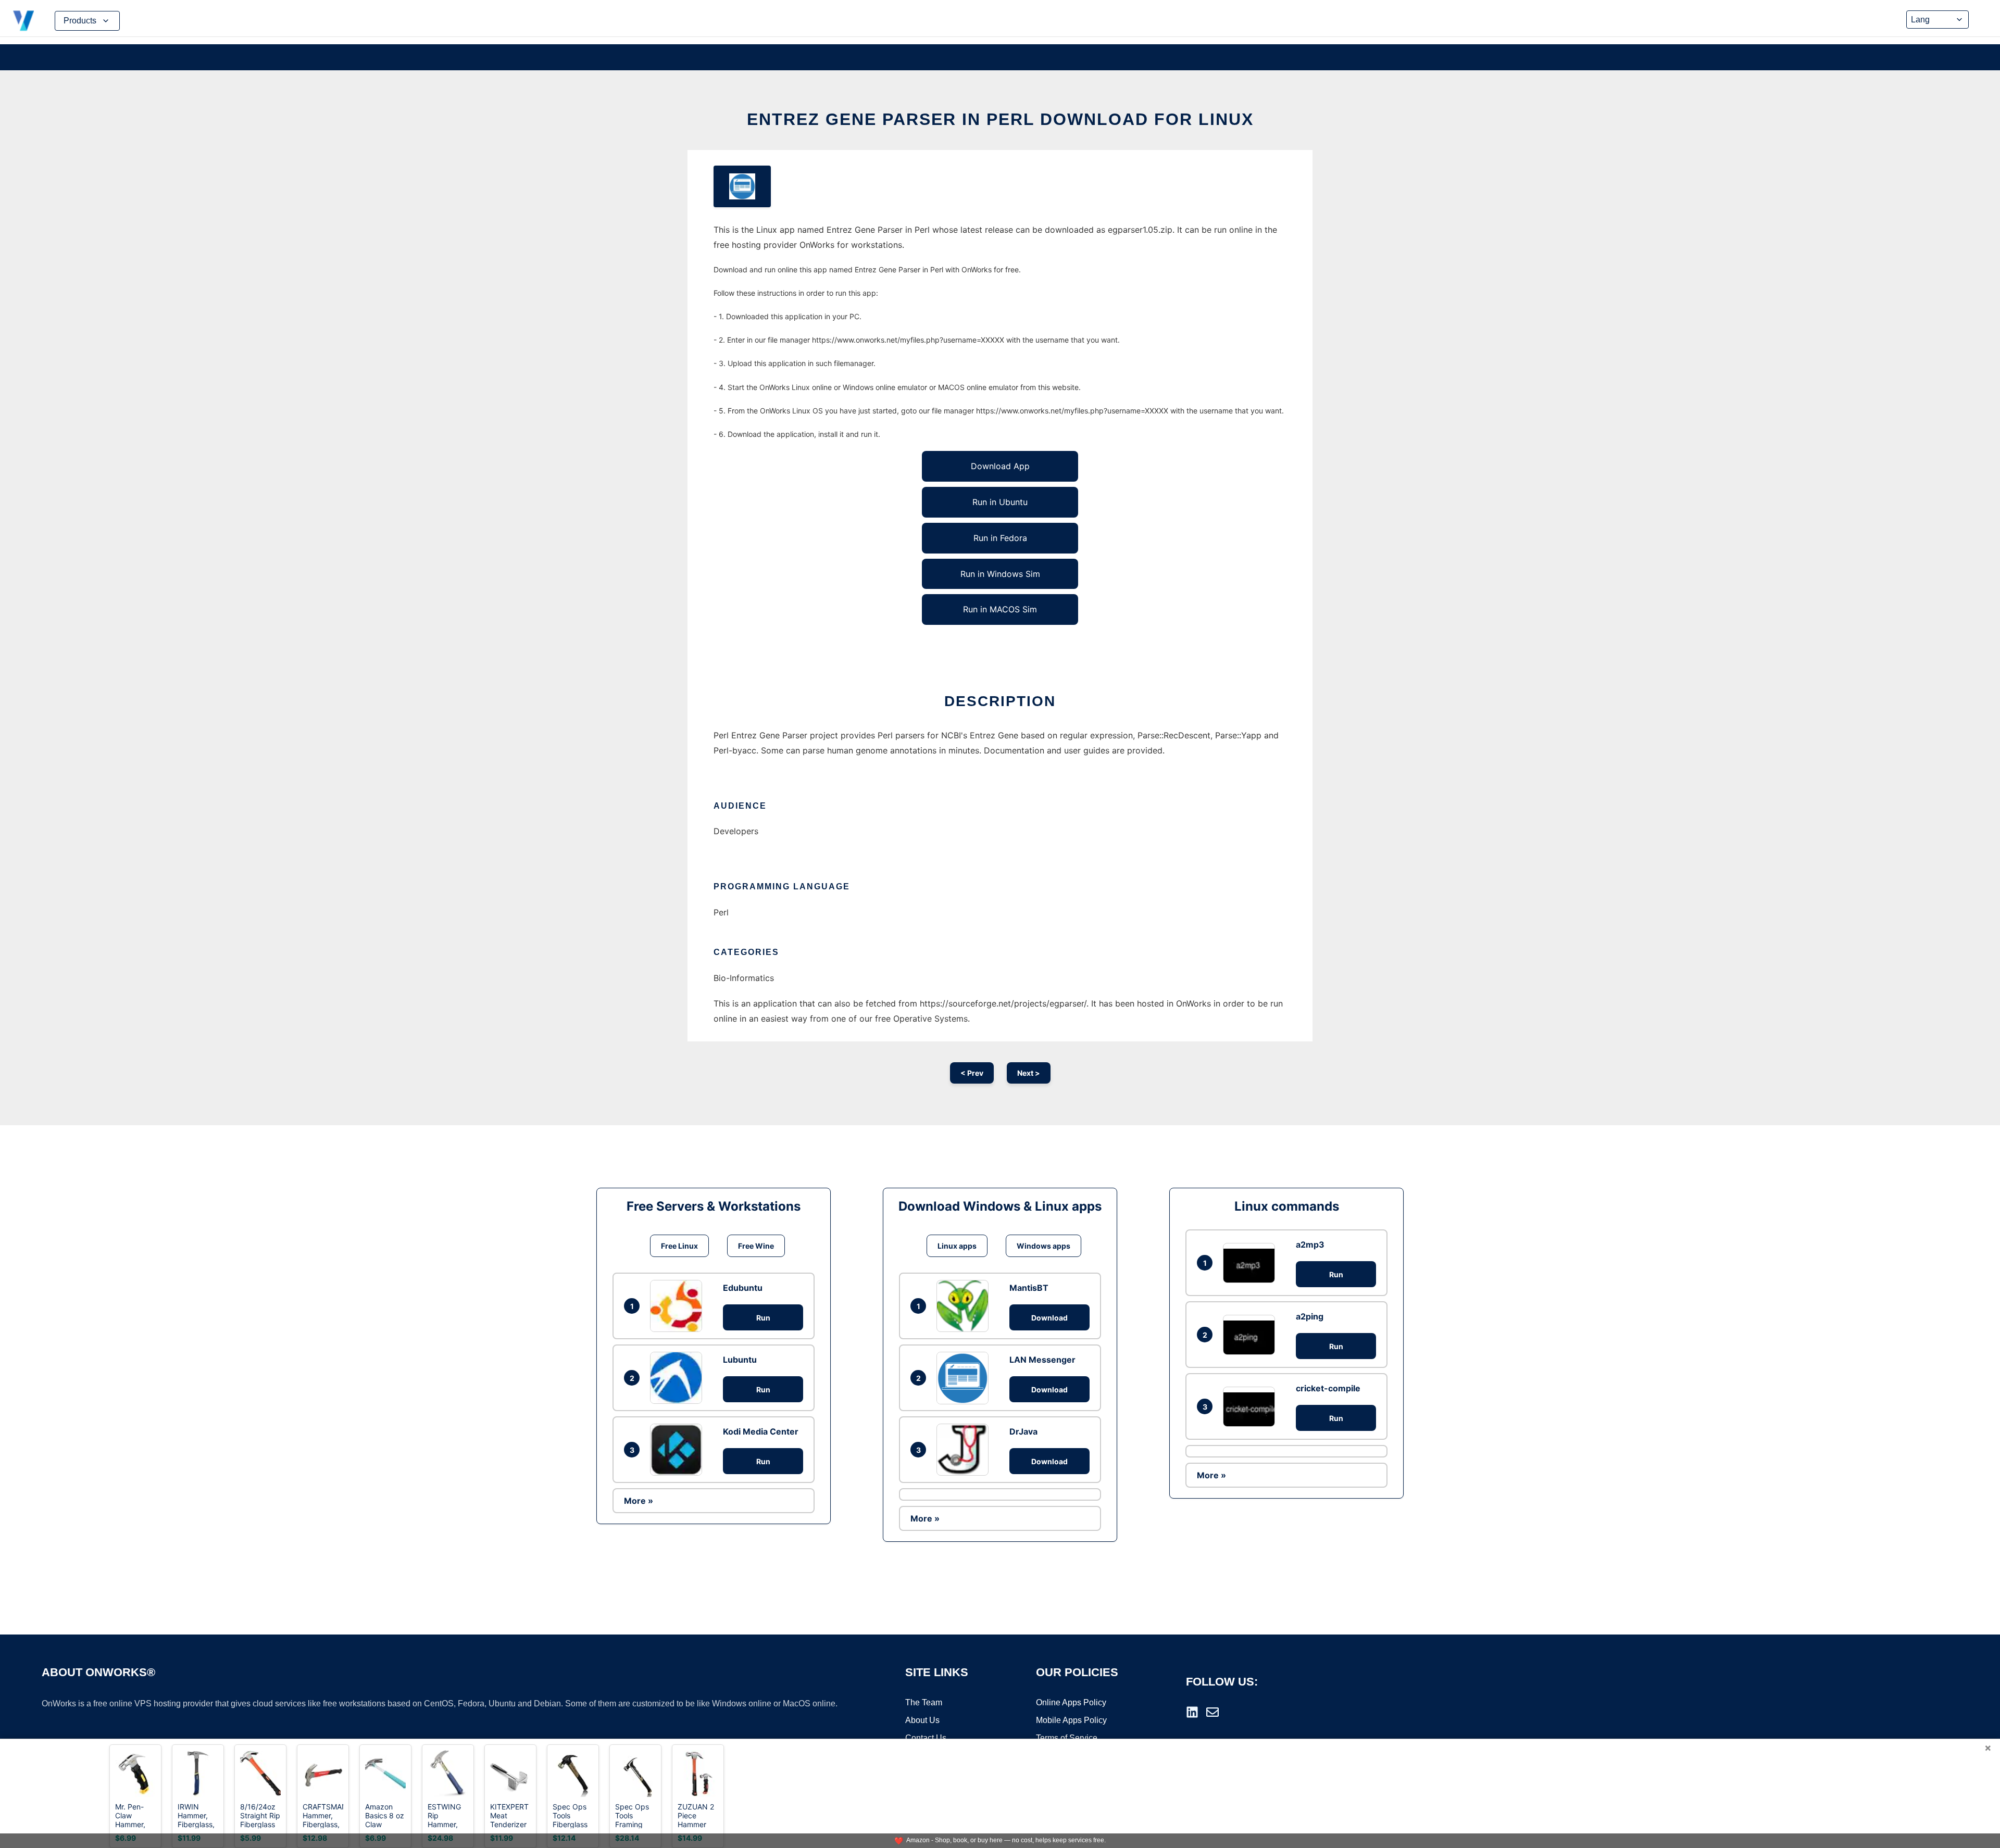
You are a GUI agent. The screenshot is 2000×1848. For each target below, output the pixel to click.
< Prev (972, 1073)
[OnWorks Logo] (23, 21)
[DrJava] (965, 1450)
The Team (924, 1702)
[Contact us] (1212, 1712)
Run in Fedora (1000, 538)
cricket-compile (1328, 1388)
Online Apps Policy (1071, 1702)
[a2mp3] (1252, 1263)
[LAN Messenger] (965, 1378)
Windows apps (1043, 1246)
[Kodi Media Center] (679, 1450)
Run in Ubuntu (1000, 502)
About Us (922, 1720)
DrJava (1023, 1431)
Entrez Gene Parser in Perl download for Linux (1000, 119)
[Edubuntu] (679, 1306)
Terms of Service (1067, 1738)
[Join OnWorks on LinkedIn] (1192, 1712)
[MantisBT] (965, 1306)
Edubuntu (743, 1288)
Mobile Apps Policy (1071, 1720)
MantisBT (1029, 1288)
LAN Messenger (1042, 1360)
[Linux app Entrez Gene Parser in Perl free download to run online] (742, 186)
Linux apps (957, 1246)
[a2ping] (1252, 1335)
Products (80, 21)
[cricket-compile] (1252, 1407)
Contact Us (926, 1738)
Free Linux (679, 1246)
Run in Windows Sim (1000, 574)
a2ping (1310, 1316)
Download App (1000, 466)
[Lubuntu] (679, 1378)
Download (1049, 1318)
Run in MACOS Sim (1000, 609)
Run (763, 1318)
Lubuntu (740, 1360)
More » (639, 1501)
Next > (1029, 1073)
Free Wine (756, 1246)
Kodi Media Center (761, 1431)
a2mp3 (1310, 1244)
